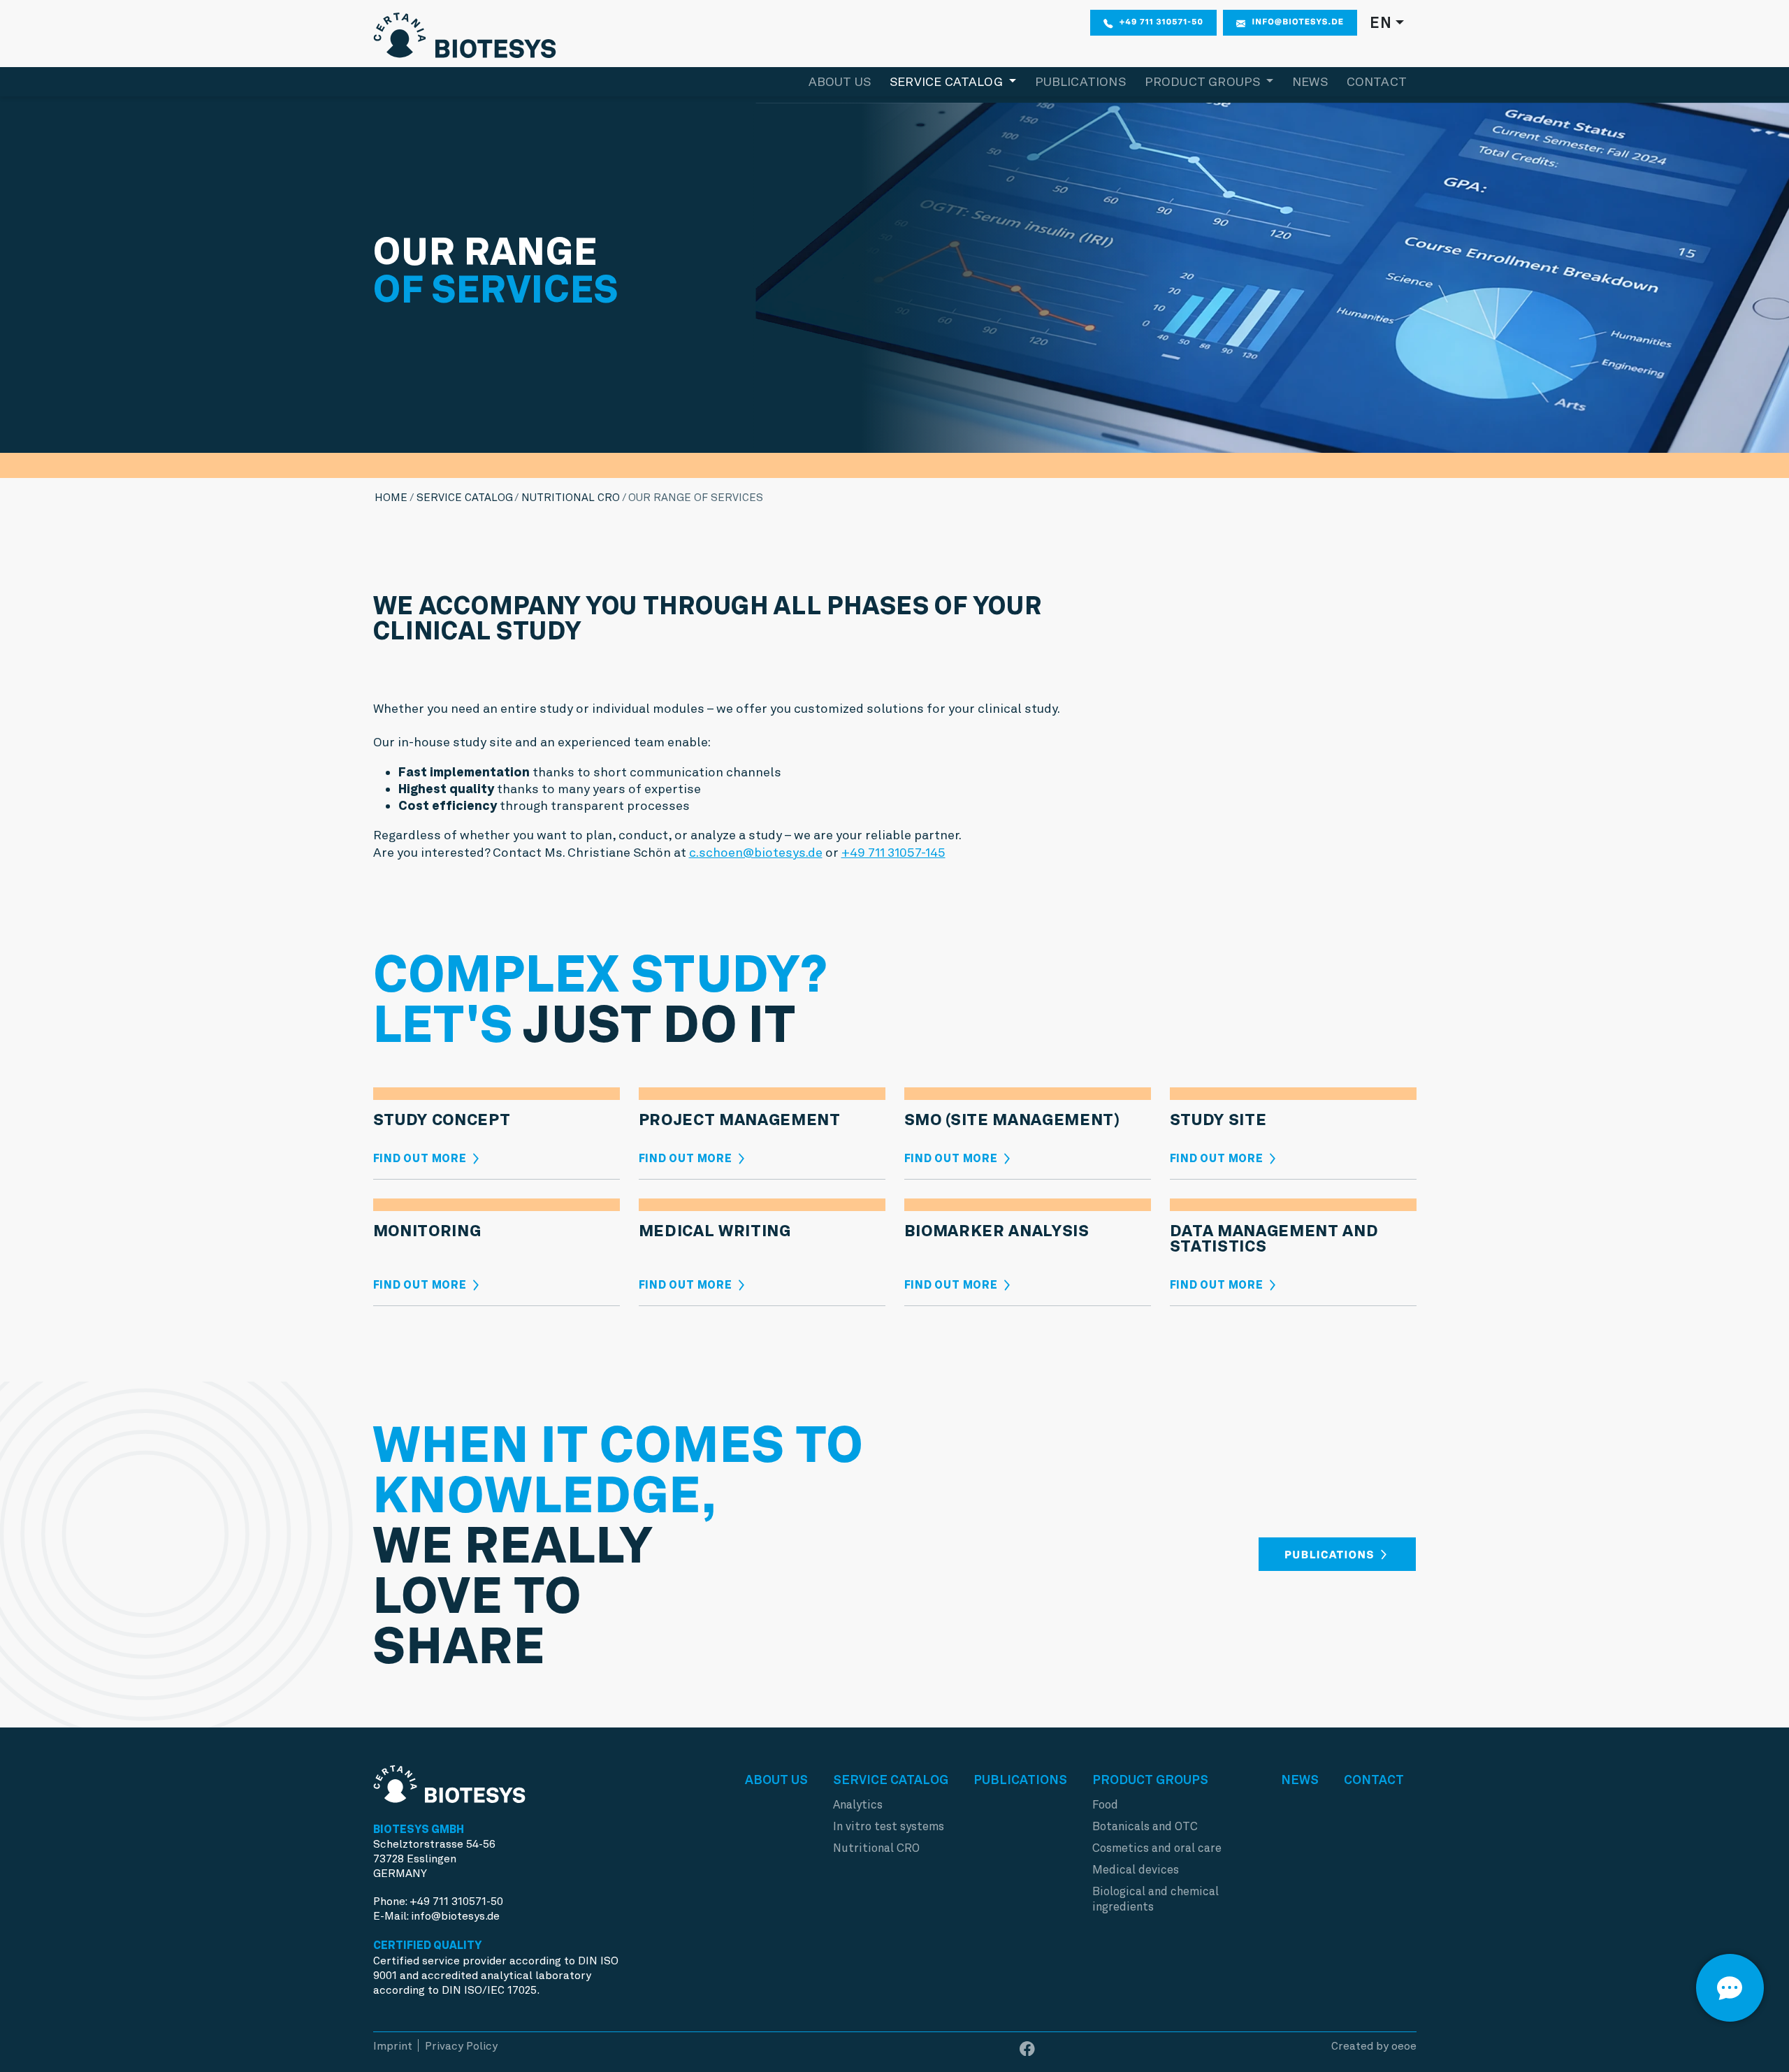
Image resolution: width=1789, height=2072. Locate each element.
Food (1105, 1805)
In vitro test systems (889, 1826)
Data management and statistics (1274, 1239)
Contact (1377, 81)
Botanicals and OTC (1145, 1826)
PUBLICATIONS (1331, 1555)
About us (840, 81)
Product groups (1150, 1780)
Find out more (421, 1158)
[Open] (1730, 1988)
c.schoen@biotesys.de (756, 852)
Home (391, 497)
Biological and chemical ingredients (1156, 1899)
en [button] (1381, 22)
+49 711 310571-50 (1161, 22)
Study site (1218, 1120)
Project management (740, 1120)
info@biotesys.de (1298, 22)
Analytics (858, 1805)
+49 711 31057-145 (893, 852)
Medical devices (1136, 1870)
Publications (1080, 81)
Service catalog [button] (948, 81)
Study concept (442, 1120)
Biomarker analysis (997, 1231)
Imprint (393, 2046)
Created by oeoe (1374, 2046)
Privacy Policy (461, 2046)
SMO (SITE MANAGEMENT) (1012, 1120)
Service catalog (465, 497)
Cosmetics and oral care (1157, 1848)
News (1310, 81)
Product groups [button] (1204, 81)
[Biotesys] (465, 32)
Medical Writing (715, 1231)
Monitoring (427, 1231)
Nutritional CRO (571, 497)
